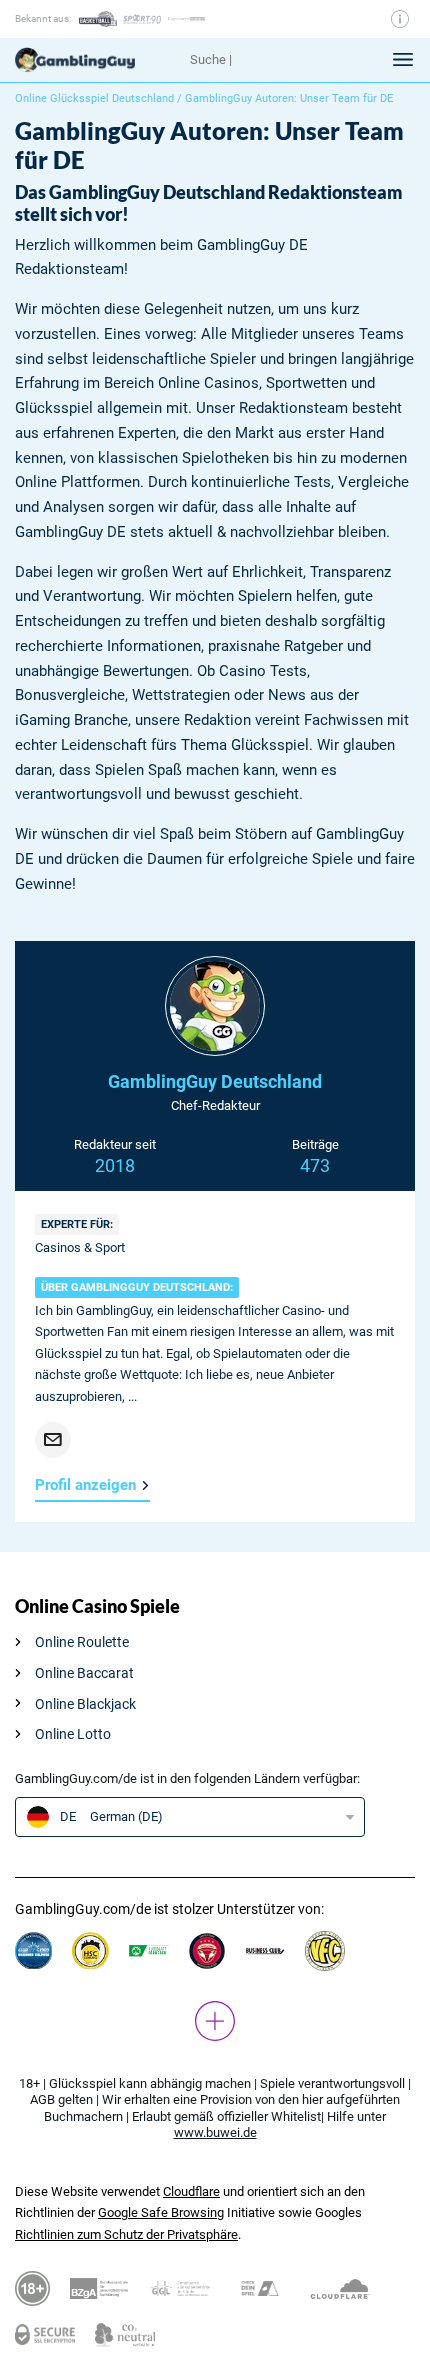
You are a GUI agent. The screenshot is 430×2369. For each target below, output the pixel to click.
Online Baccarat (84, 1673)
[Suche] (272, 60)
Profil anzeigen (85, 1485)
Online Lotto (73, 1734)
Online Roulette (82, 1642)
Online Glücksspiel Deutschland (94, 98)
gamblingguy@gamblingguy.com (53, 1440)
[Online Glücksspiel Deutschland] (95, 60)
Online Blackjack (85, 1704)
